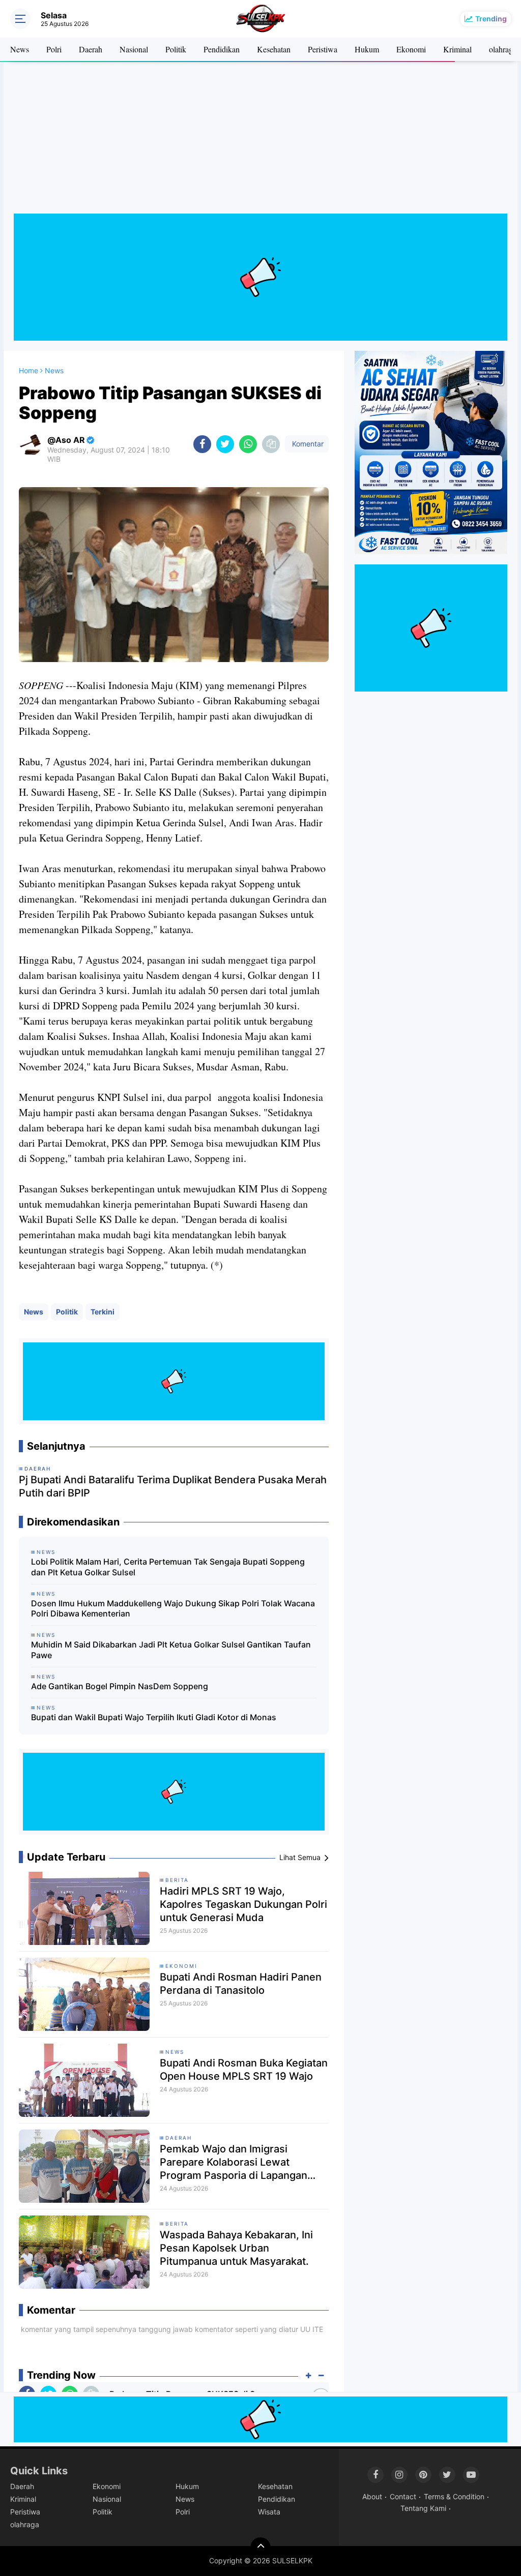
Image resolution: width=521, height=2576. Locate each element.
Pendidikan (222, 49)
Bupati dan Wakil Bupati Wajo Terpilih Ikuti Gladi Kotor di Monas (154, 1717)
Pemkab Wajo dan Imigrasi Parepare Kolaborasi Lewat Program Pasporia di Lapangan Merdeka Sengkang (234, 2162)
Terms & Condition (454, 2496)
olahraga (503, 49)
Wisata (269, 2512)
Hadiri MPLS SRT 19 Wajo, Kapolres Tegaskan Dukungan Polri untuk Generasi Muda (243, 1904)
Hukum (367, 49)
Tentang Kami (423, 2508)
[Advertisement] (260, 142)
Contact (403, 2496)
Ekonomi (411, 49)
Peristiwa (323, 49)
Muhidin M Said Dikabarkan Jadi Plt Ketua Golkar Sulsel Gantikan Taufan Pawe (171, 1650)
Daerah (91, 49)
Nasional (134, 49)
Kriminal (457, 49)
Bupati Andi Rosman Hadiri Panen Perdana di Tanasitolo (241, 1984)
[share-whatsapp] (248, 444)
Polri (54, 49)
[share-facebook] (202, 444)
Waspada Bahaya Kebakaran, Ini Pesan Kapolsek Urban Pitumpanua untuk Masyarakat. (236, 2248)
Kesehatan (274, 49)
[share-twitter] (225, 444)
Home (28, 370)
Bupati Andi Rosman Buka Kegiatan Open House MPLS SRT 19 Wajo (244, 2070)
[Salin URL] (271, 444)
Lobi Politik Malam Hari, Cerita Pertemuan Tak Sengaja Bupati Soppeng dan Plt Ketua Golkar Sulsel (168, 1567)
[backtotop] (260, 2548)
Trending (491, 19)
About (372, 2496)
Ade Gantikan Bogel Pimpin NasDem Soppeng (120, 1686)
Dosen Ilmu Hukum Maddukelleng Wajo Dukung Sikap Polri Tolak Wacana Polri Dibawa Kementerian (173, 1609)
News (20, 49)
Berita (177, 1880)
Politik (176, 49)
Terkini (103, 1312)
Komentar (307, 444)
